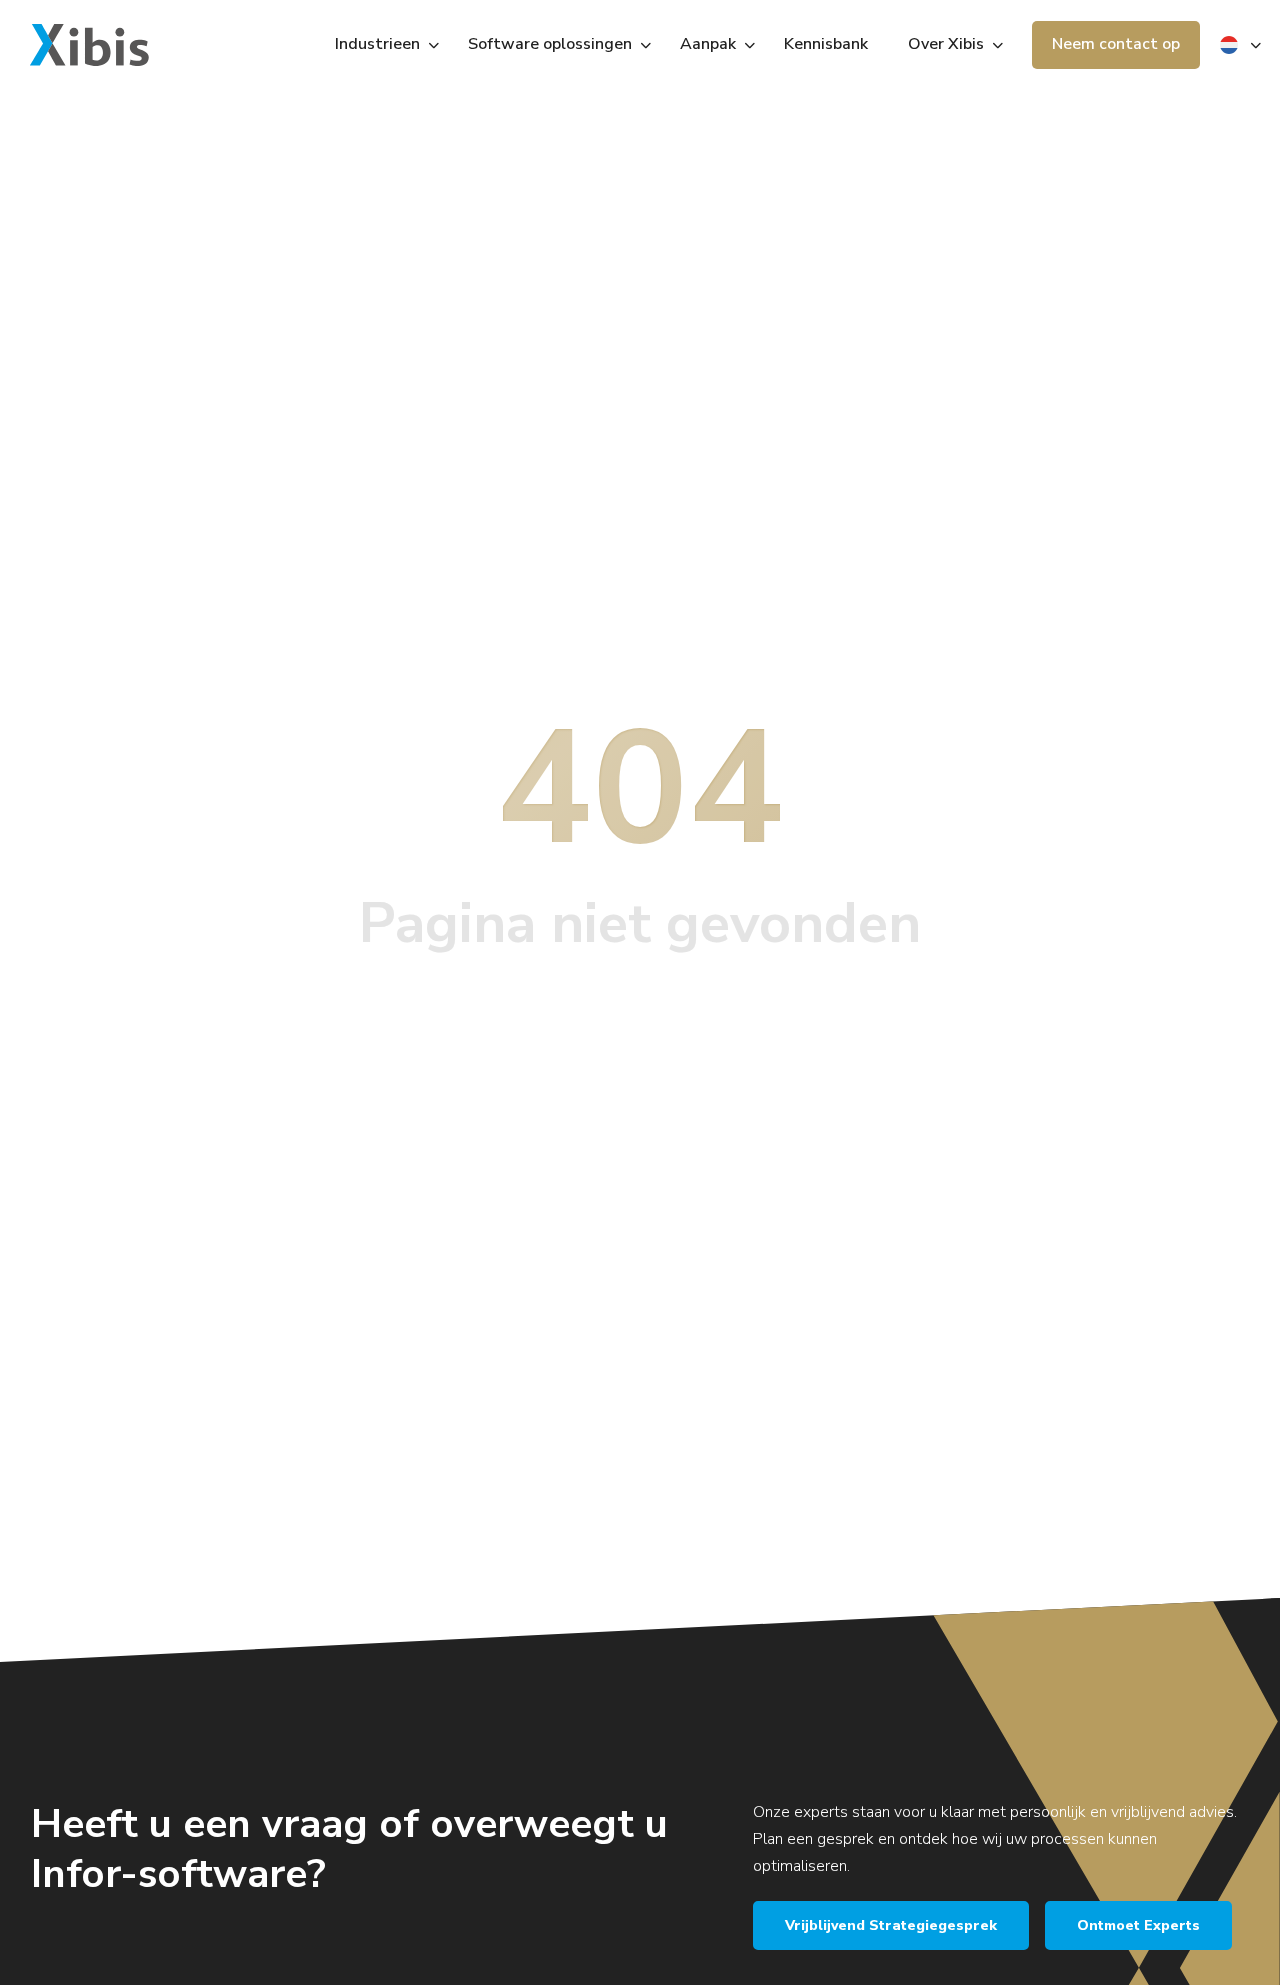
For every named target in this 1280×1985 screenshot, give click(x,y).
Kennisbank (826, 44)
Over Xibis (946, 44)
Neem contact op (1116, 44)
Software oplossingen (550, 44)
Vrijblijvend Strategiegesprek (891, 1925)
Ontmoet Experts (1138, 1925)
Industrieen (377, 44)
